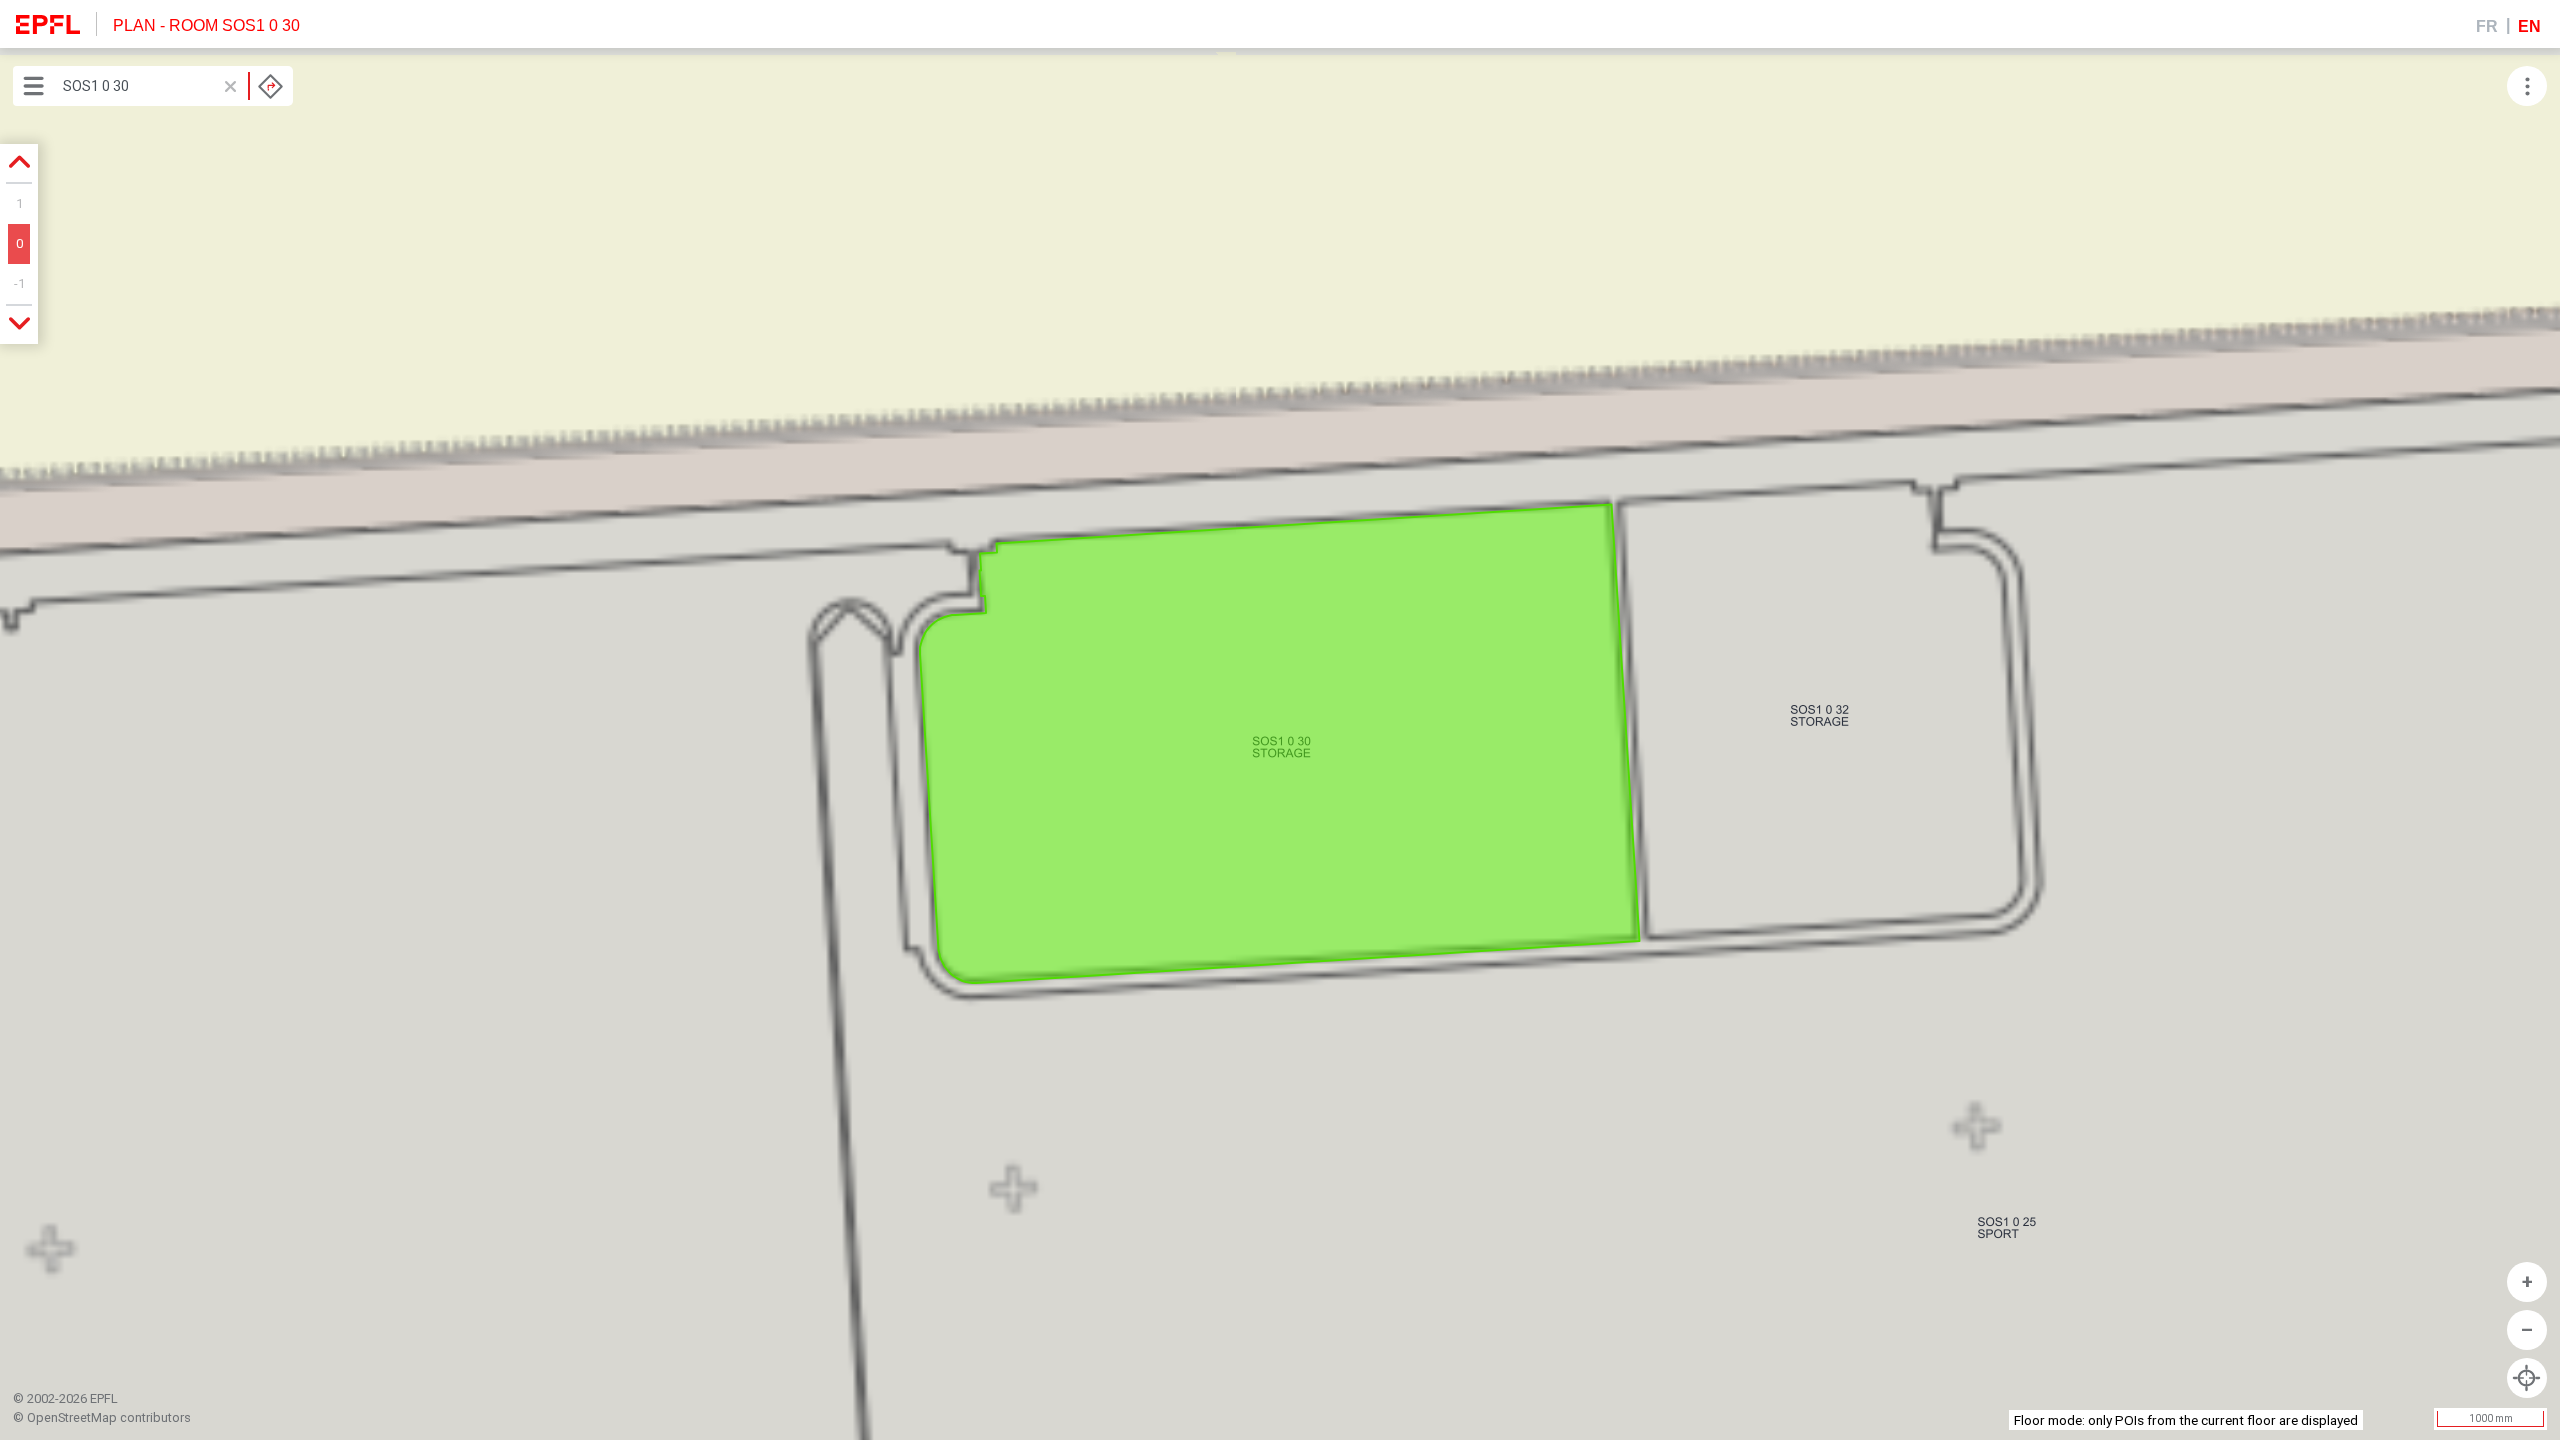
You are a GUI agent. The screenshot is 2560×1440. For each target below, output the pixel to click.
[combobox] (173, 86)
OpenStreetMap (72, 1417)
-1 (19, 283)
